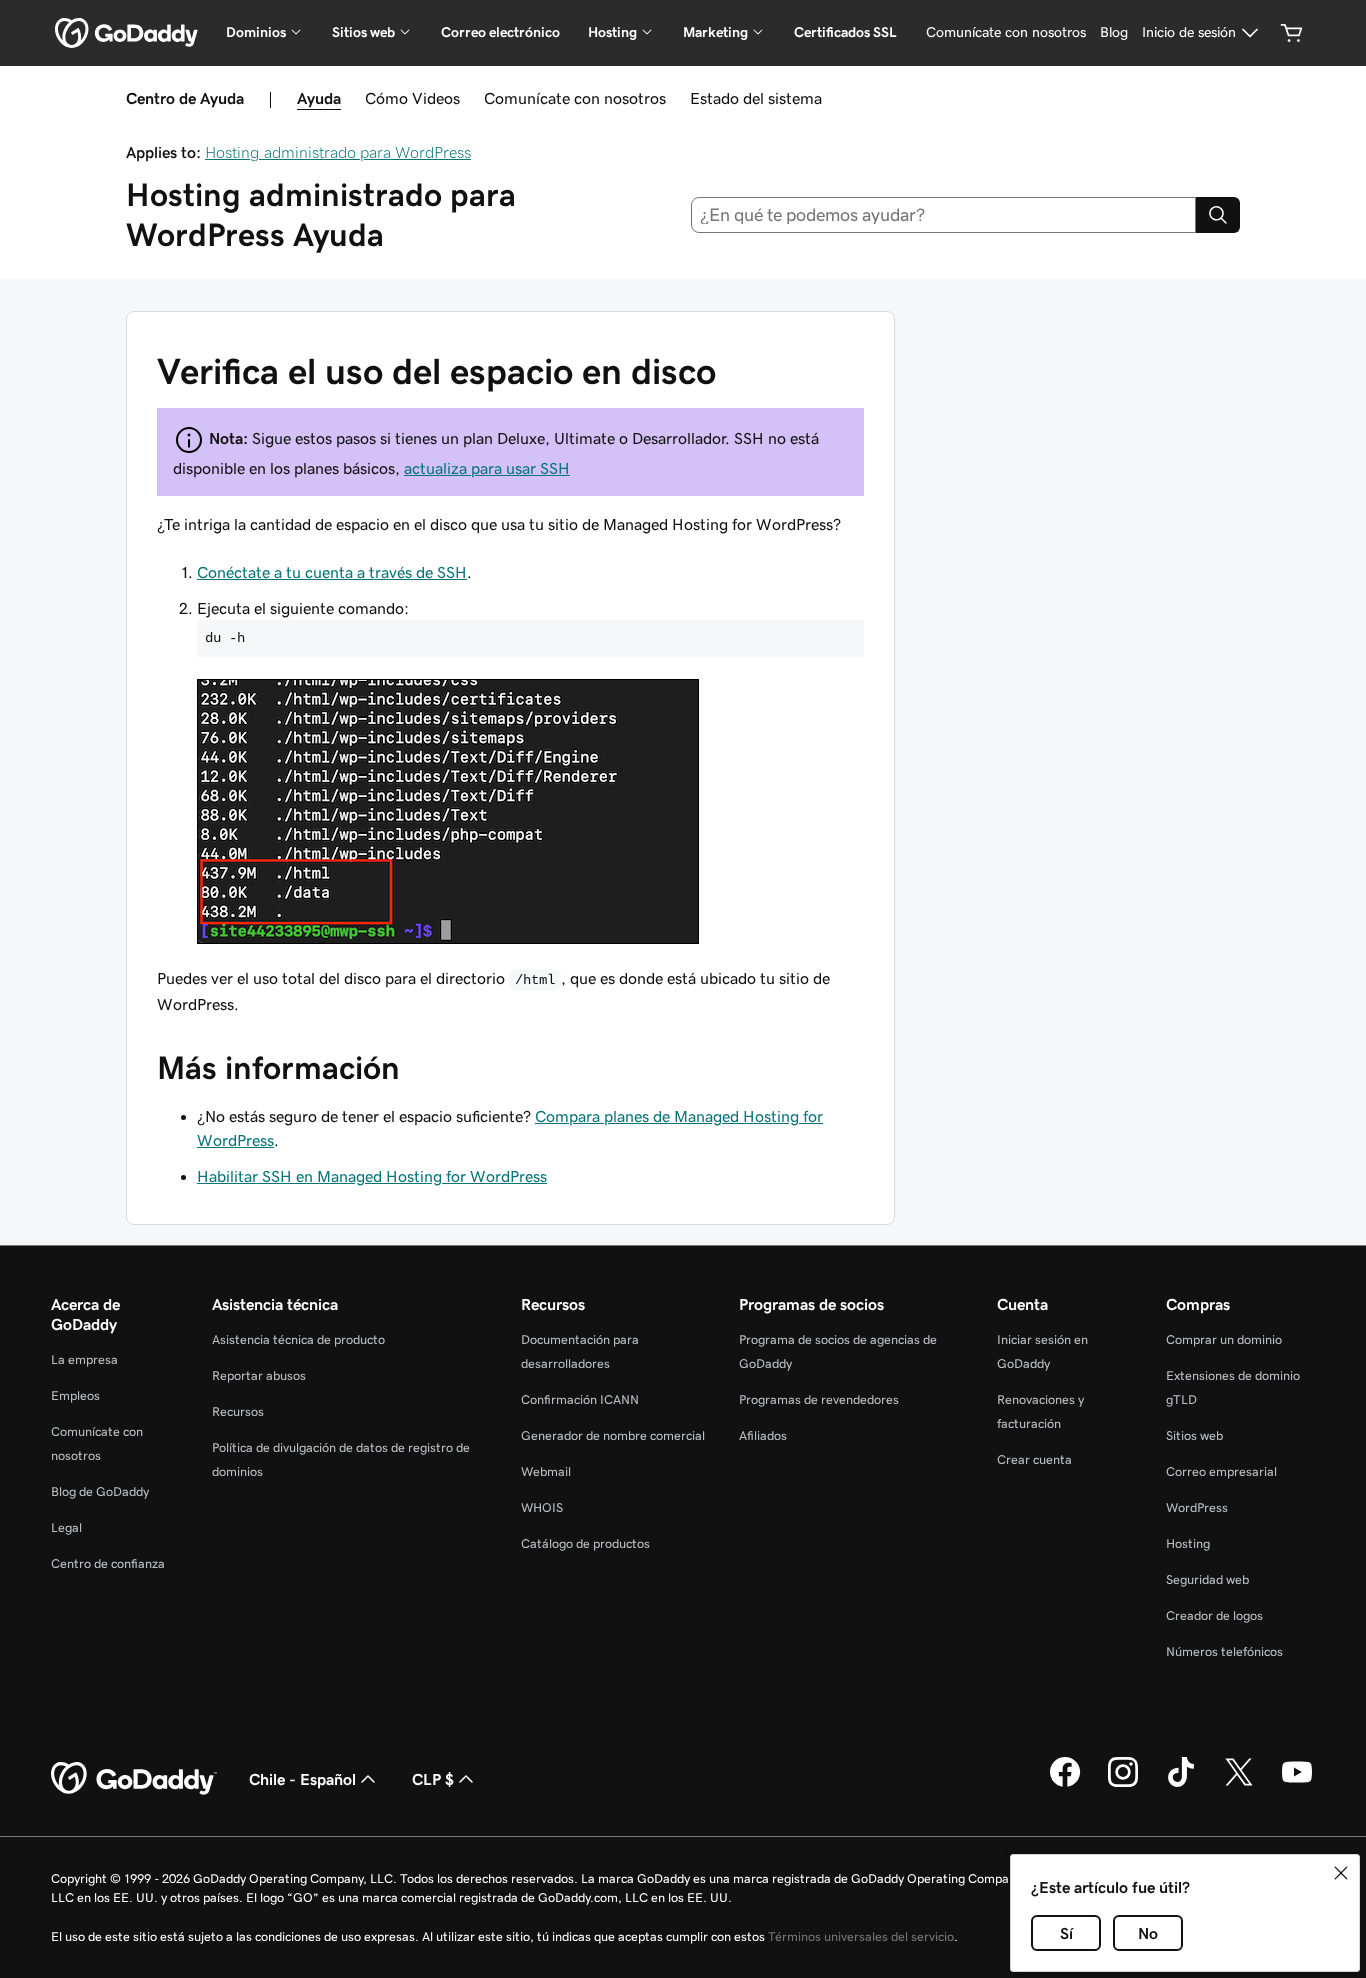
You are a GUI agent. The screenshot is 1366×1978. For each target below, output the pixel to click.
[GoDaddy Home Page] (134, 1779)
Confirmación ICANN (580, 1399)
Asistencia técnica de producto (298, 1339)
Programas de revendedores (819, 1399)
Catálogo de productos (585, 1543)
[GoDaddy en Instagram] (1123, 1784)
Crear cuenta (1034, 1459)
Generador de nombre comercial (613, 1435)
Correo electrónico (500, 32)
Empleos (75, 1395)
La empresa (84, 1359)
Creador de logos (1214, 1615)
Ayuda (319, 98)
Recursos (238, 1411)
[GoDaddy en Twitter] (1239, 1784)
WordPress (1197, 1507)
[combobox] (944, 215)
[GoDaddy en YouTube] (1297, 1784)
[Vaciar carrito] (1292, 33)
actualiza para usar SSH (487, 468)
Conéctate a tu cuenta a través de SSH (332, 572)
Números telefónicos (1224, 1651)
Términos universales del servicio (861, 1936)
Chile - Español (302, 1779)
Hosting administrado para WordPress (338, 152)
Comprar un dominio (1224, 1339)
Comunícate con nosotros (575, 98)
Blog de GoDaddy (100, 1491)
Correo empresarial (1221, 1471)
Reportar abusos (259, 1375)
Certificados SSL (845, 32)
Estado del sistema (756, 98)
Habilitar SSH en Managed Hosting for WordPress (372, 1176)
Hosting (1188, 1543)
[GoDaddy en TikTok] (1181, 1784)
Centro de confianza (108, 1563)
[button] (1341, 1873)
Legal (66, 1527)
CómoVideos (412, 98)
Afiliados (763, 1435)
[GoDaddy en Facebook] (1065, 1784)
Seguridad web (1207, 1579)
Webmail (546, 1471)
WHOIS (542, 1507)
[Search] (1218, 215)
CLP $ (433, 1779)
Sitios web (1194, 1435)
